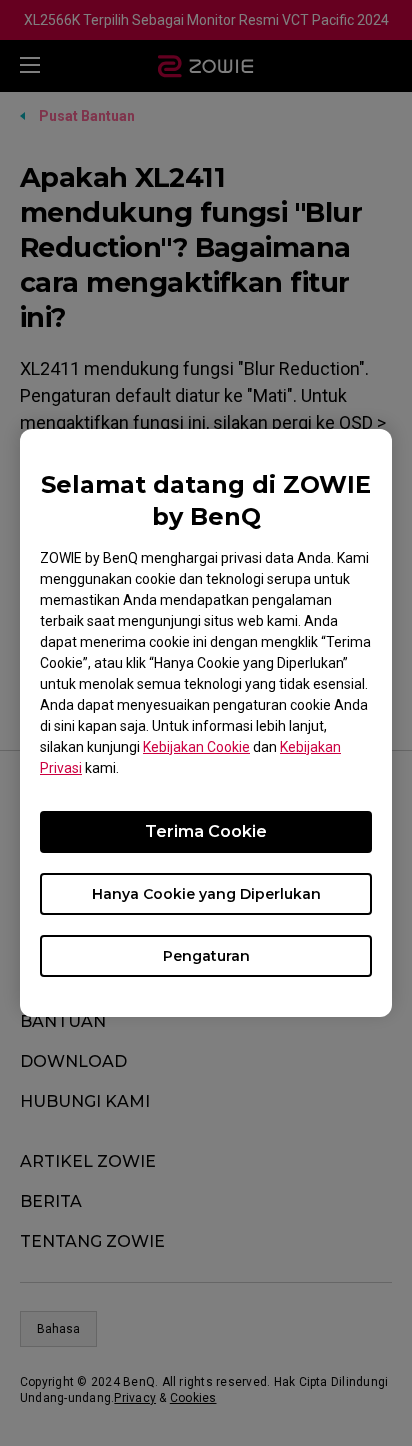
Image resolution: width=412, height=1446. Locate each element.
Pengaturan (206, 956)
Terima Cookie (206, 831)
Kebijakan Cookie (196, 747)
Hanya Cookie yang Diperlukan (206, 894)
